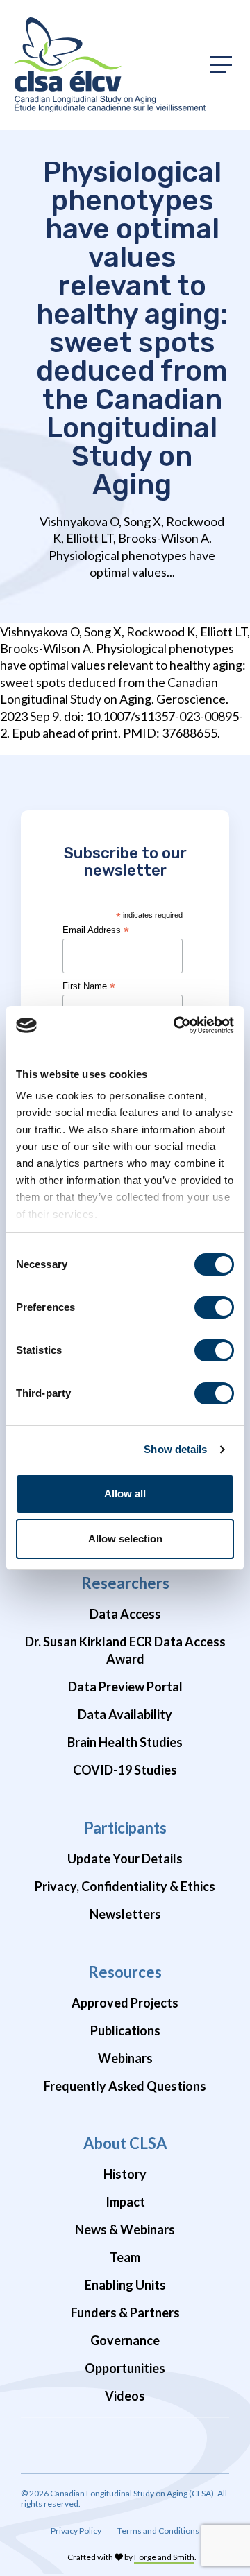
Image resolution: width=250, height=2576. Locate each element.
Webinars (125, 2058)
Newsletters (125, 1914)
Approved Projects (125, 2003)
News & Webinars (125, 2229)
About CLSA (125, 2143)
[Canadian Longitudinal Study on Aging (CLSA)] (110, 65)
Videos (125, 2396)
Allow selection (125, 1539)
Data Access (125, 1614)
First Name (89, 986)
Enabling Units (125, 2285)
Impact (125, 2202)
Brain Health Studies (125, 1742)
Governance (125, 2340)
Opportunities (125, 2368)
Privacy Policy (76, 2531)
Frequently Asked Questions (125, 2086)
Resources (125, 1972)
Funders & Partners (125, 2313)
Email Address (96, 930)
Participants (125, 1828)
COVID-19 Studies (125, 1770)
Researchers (125, 1583)
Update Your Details (125, 1859)
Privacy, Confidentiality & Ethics (125, 1886)
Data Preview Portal (125, 1687)
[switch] (214, 1307)
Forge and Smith (164, 2557)
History (125, 2174)
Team (125, 2257)
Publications (125, 2030)
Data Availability (125, 1714)
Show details (175, 1449)
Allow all (125, 1494)
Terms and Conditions (158, 2531)
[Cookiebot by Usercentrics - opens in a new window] (176, 1025)
